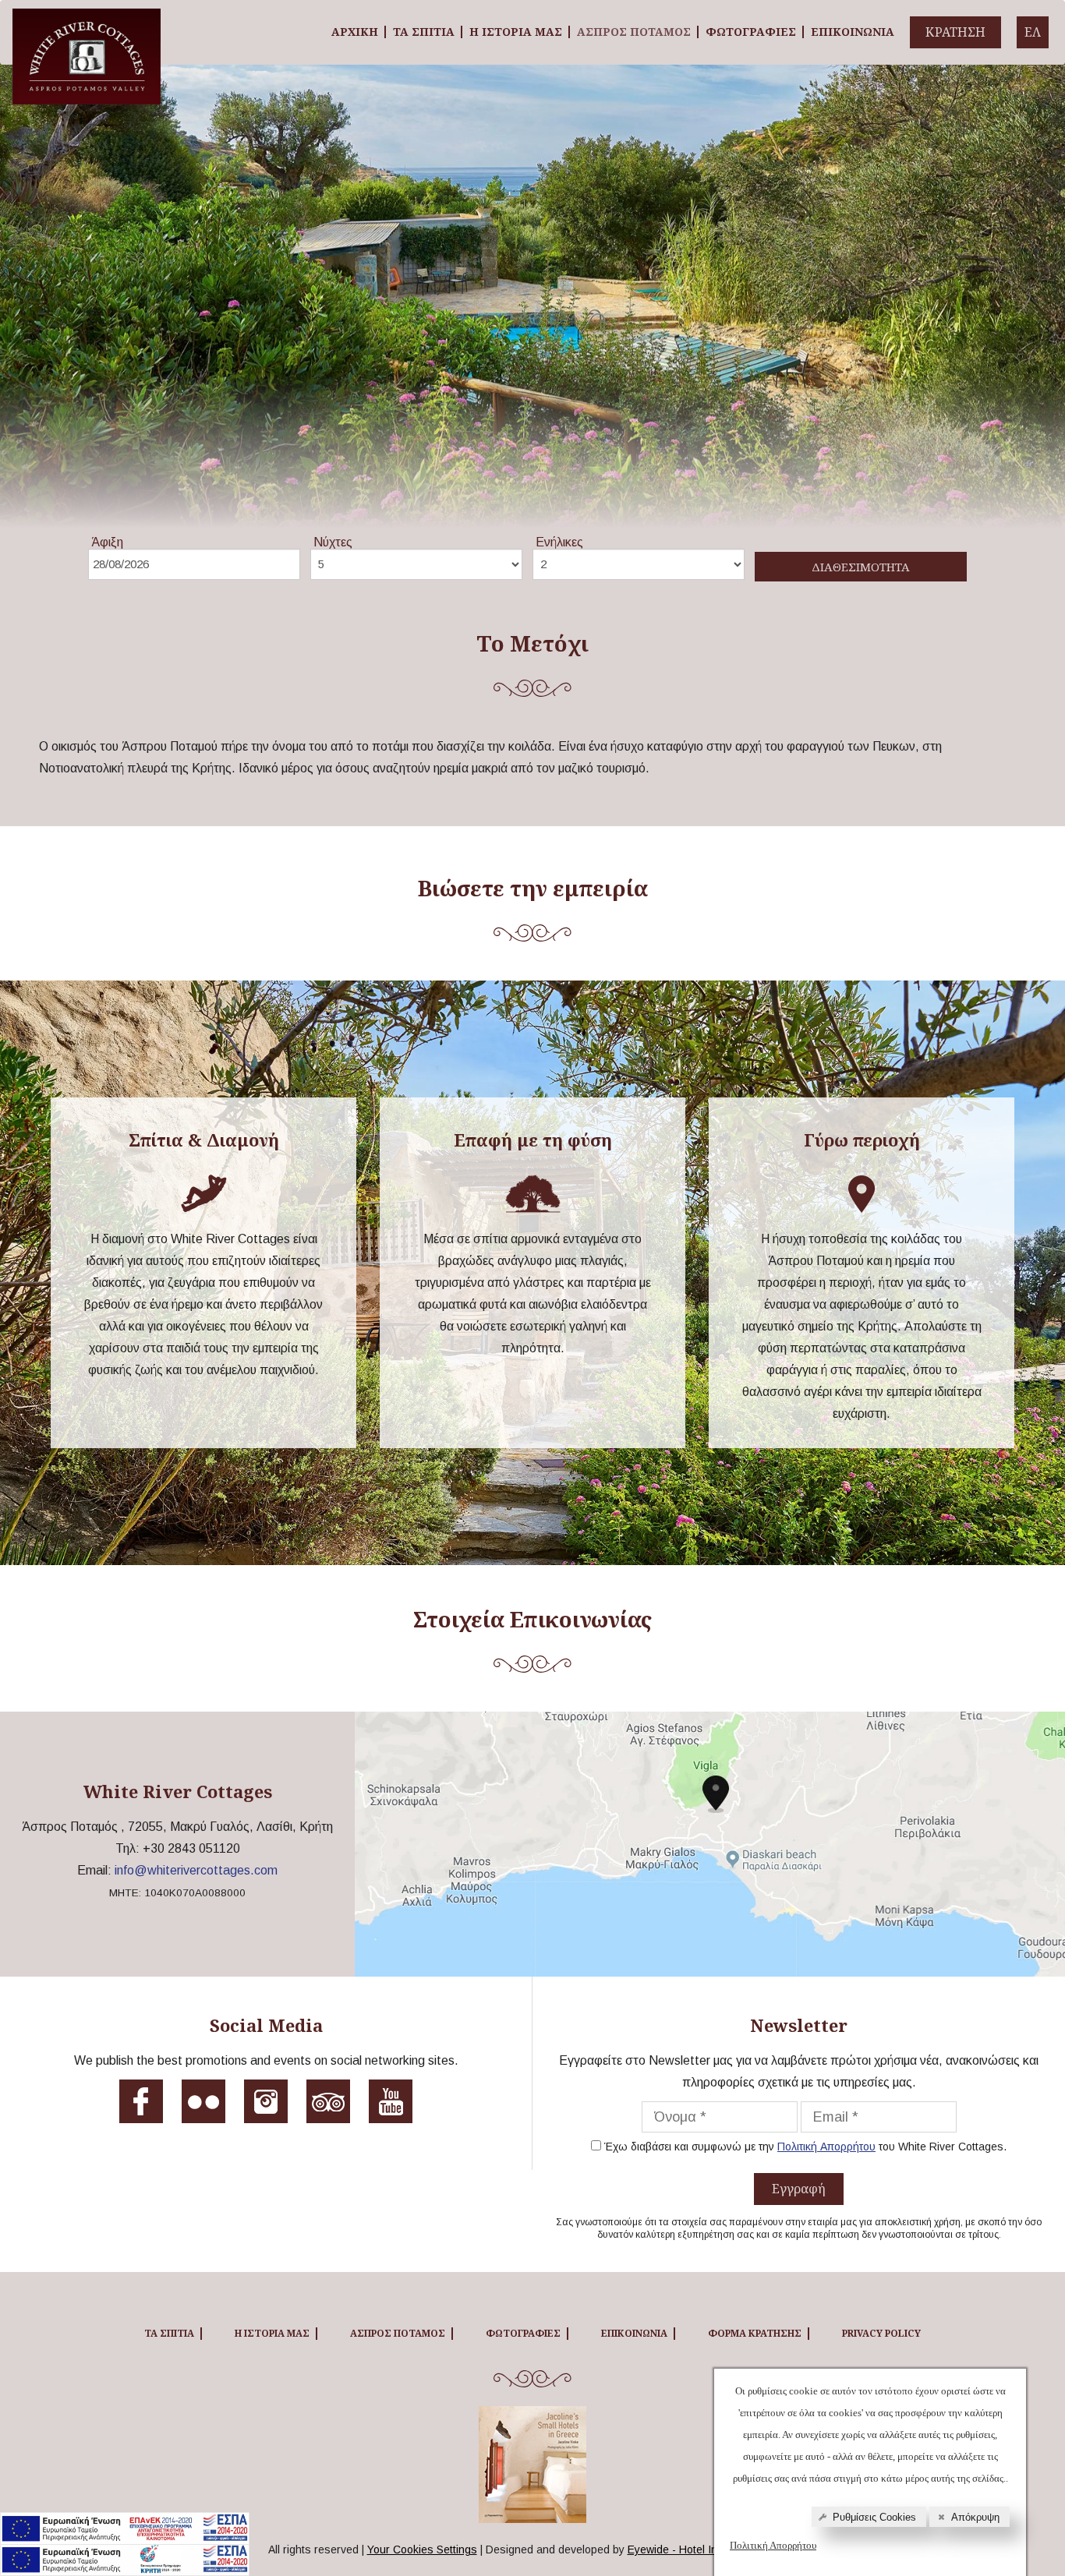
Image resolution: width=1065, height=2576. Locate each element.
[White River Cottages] (87, 20)
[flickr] (203, 2107)
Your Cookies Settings (422, 2549)
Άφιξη (107, 542)
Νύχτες (333, 542)
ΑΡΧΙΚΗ (355, 32)
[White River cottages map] (710, 1844)
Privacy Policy (881, 2333)
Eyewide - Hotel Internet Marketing (713, 2549)
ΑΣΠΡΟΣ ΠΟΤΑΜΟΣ (634, 32)
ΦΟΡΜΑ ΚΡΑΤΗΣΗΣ (755, 2333)
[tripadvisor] (328, 2107)
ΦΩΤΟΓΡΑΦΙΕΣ (751, 32)
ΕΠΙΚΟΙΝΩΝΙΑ (853, 32)
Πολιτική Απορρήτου (773, 2545)
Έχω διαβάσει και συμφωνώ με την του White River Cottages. (805, 2147)
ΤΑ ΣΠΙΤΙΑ (424, 32)
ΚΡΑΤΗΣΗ (955, 32)
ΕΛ (1033, 32)
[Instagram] (266, 2107)
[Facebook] (141, 2107)
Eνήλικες (559, 542)
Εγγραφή (799, 2189)
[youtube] (391, 2107)
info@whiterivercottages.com (196, 1870)
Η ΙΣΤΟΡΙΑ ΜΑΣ (516, 32)
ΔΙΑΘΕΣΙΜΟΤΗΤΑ (861, 567)
